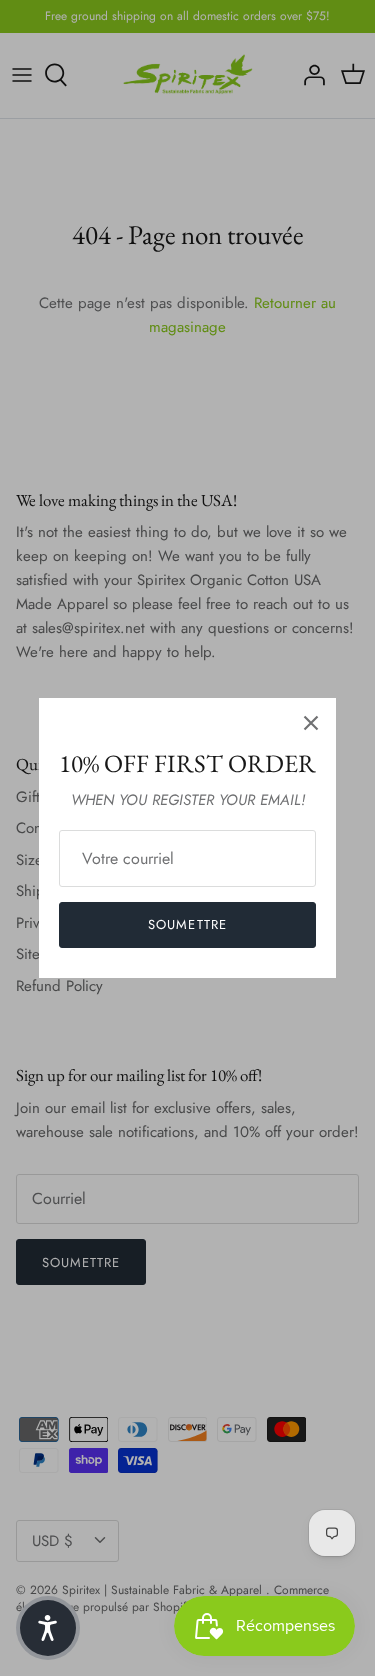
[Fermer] (311, 723)
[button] (48, 1628)
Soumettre (187, 924)
